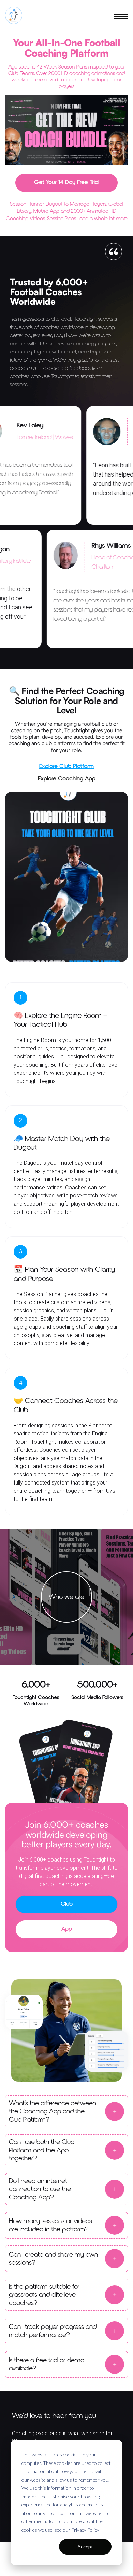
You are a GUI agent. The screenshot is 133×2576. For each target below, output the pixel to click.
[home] (14, 15)
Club (67, 1904)
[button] (121, 15)
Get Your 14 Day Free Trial (67, 182)
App (67, 1929)
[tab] (66, 766)
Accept (85, 2547)
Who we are (66, 1597)
